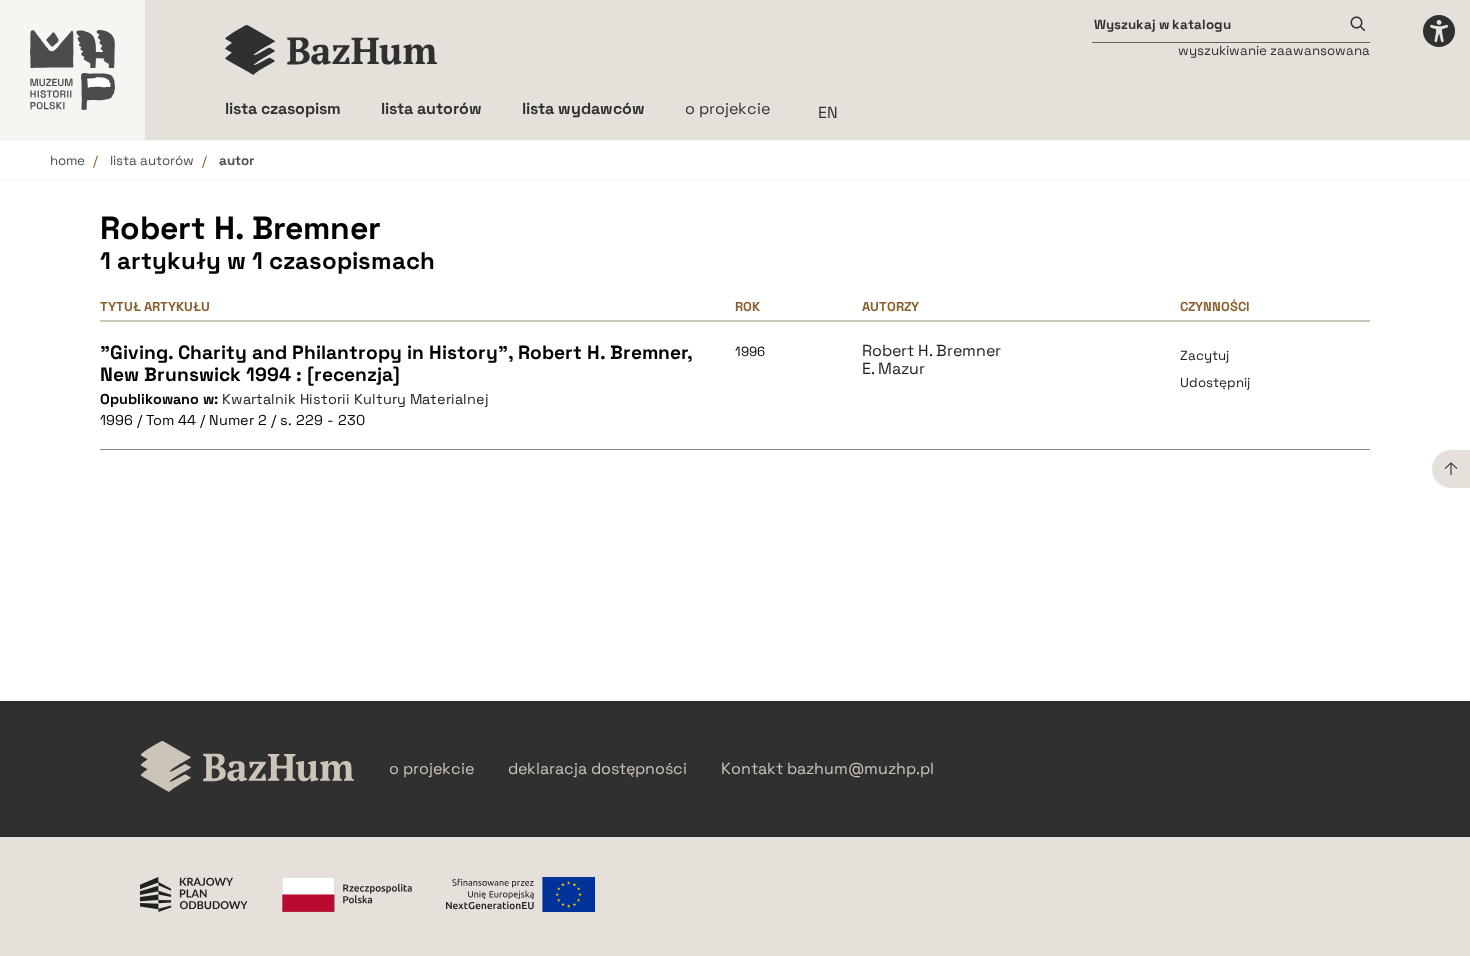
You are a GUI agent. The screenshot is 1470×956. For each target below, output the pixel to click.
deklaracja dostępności (597, 769)
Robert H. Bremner (931, 351)
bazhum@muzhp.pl (860, 769)
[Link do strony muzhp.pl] (72, 70)
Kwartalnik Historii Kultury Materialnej (355, 399)
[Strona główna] (331, 50)
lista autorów (152, 160)
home (67, 160)
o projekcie (727, 108)
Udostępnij (1215, 382)
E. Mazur (893, 369)
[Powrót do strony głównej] (247, 768)
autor (236, 160)
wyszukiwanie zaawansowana (1274, 50)
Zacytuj (1204, 355)
